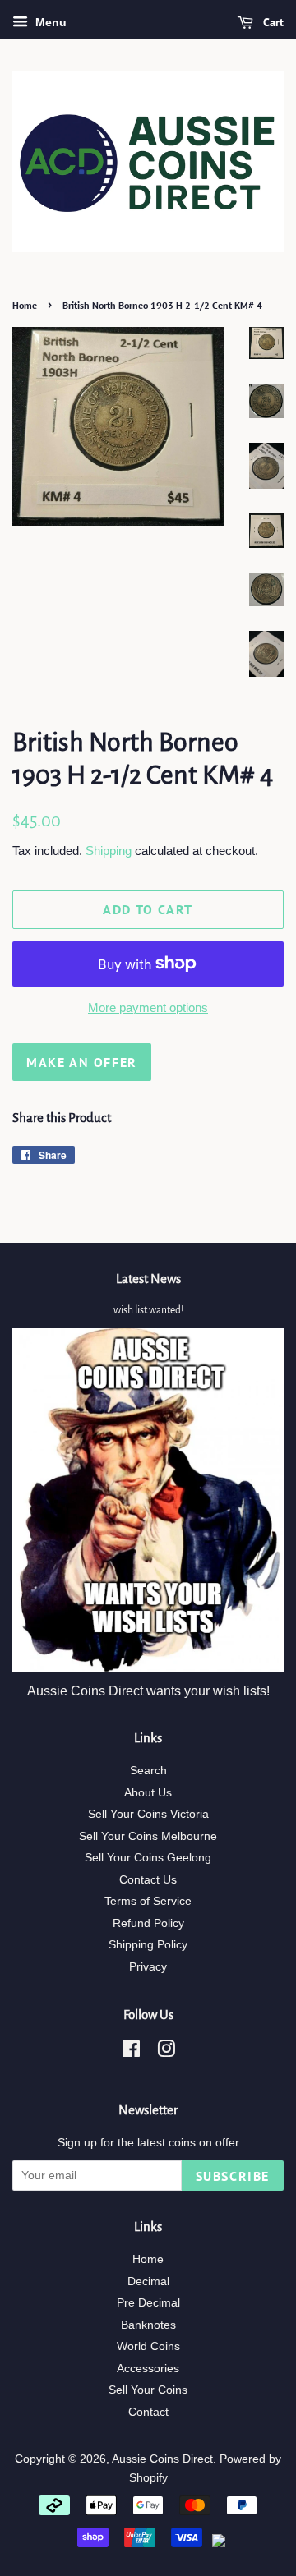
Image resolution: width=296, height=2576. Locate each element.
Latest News (148, 1279)
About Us (148, 1793)
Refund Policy (148, 1923)
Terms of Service (148, 1901)
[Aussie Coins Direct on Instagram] (166, 2052)
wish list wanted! (148, 1310)
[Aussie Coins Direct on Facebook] (131, 2052)
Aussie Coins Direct (162, 2459)
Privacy (148, 1967)
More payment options (148, 1007)
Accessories (148, 2369)
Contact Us (148, 1880)
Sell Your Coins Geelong (148, 1858)
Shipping (109, 851)
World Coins (148, 2346)
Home (25, 305)
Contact (148, 2412)
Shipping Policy (148, 1945)
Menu (49, 22)
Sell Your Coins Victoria (148, 1814)
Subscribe (233, 2176)
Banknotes (148, 2325)
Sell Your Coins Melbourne (148, 1836)
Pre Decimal (148, 2303)
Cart (272, 22)
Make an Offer (82, 1062)
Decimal (148, 2282)
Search (148, 1771)
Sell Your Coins (148, 2390)
